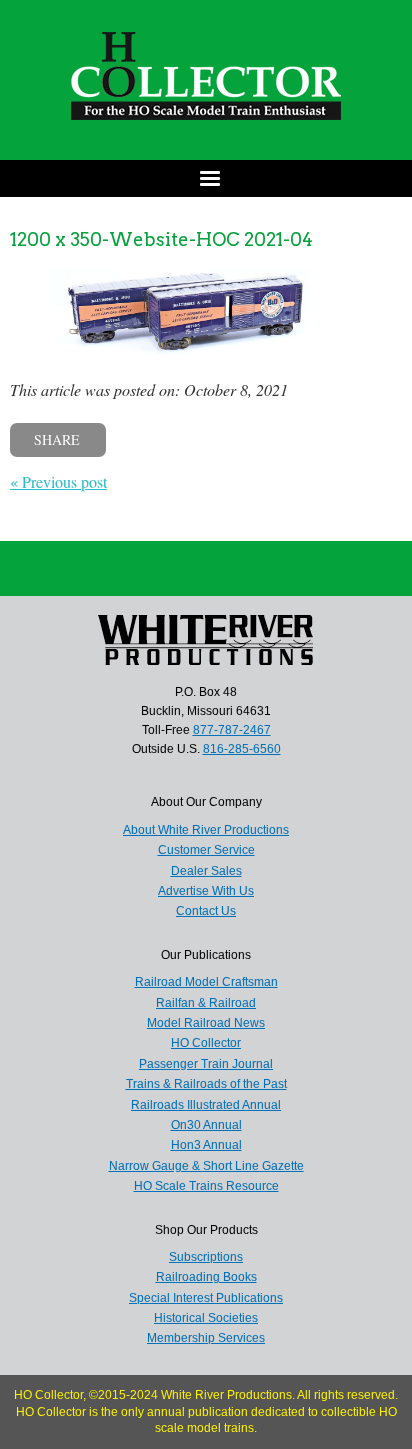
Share (57, 439)
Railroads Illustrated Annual (206, 1105)
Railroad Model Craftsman (206, 982)
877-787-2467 (232, 730)
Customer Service (206, 850)
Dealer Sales (206, 871)
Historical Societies (206, 1318)
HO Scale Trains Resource (206, 1186)
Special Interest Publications (206, 1298)
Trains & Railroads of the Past (206, 1084)
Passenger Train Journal (206, 1064)
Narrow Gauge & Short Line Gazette (206, 1166)
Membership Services (206, 1338)
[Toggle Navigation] (206, 178)
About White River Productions (206, 830)
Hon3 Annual (206, 1145)
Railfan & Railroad (206, 1003)
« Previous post (58, 481)
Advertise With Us (206, 891)
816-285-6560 (242, 749)
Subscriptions (206, 1257)
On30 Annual (206, 1125)
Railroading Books (206, 1277)
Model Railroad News (206, 1023)
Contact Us (206, 911)
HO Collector (206, 1043)
